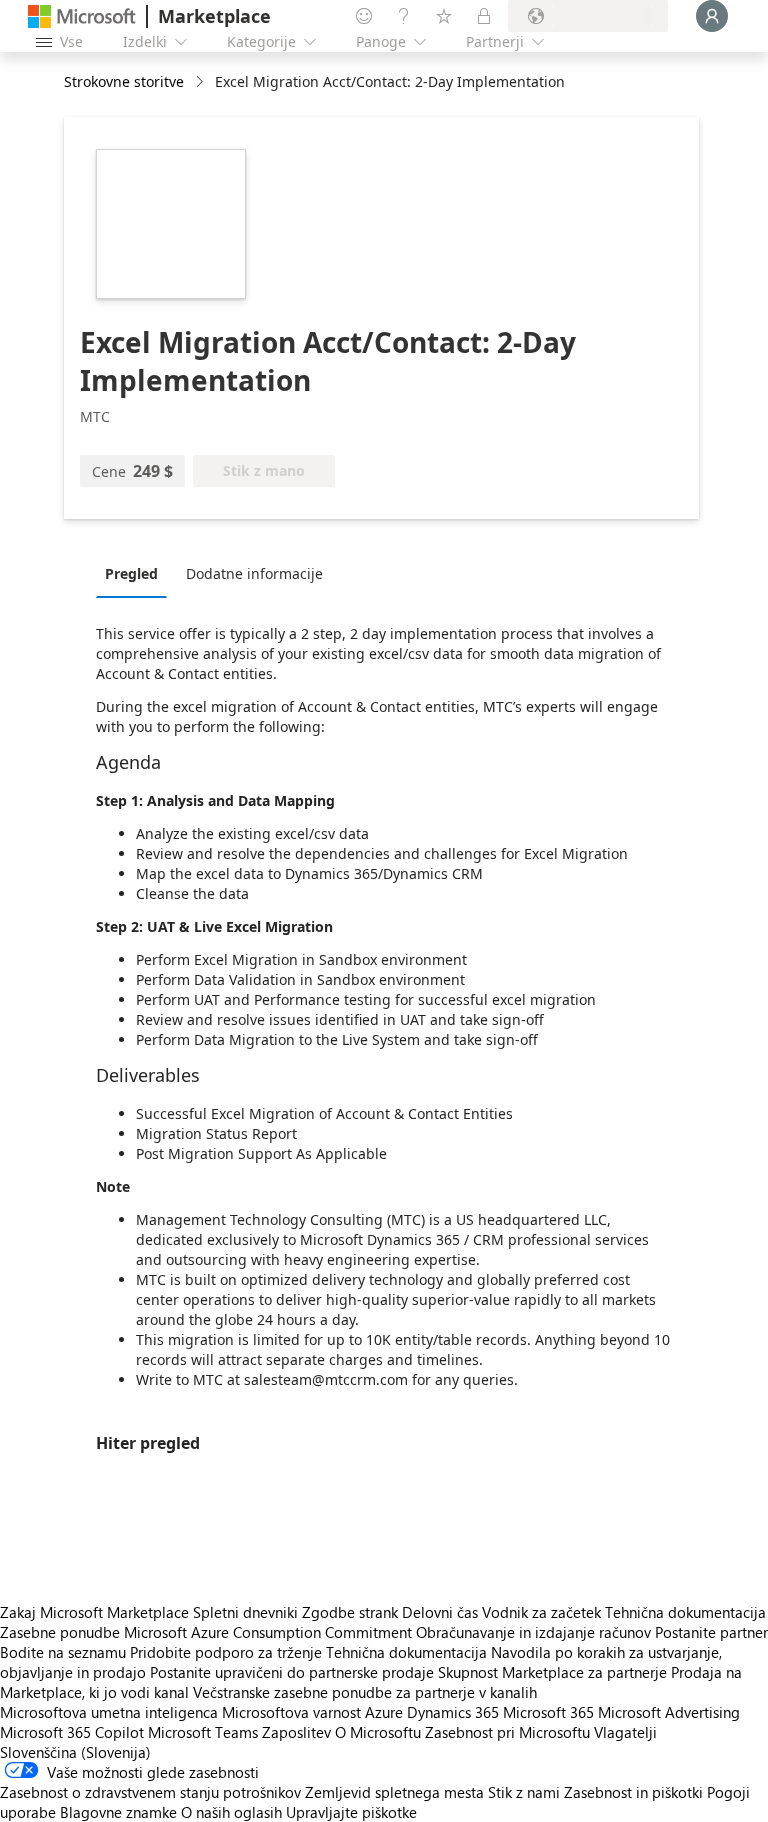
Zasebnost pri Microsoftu (507, 1732)
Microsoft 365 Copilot (72, 1732)
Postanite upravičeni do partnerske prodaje (292, 1672)
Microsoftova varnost (291, 1712)
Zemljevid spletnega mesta (394, 1792)
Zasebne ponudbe (60, 1632)
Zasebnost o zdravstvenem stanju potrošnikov (150, 1792)
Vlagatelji (625, 1732)
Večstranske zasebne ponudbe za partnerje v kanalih (365, 1692)
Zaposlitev (296, 1732)
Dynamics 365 (453, 1712)
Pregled (131, 573)
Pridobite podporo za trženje (226, 1652)
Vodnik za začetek (541, 1612)
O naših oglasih (231, 1812)
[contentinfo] (201, 82)
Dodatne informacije (254, 573)
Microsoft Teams (203, 1732)
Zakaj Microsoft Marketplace (94, 1612)
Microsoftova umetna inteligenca (109, 1712)
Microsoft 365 (548, 1712)
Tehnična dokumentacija (685, 1612)
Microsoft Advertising (669, 1712)
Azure (384, 1712)
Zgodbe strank (350, 1612)
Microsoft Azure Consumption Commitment (270, 1632)
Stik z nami (524, 1792)
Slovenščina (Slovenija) (75, 1752)
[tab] (136, 573)
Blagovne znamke (118, 1812)
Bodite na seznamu (63, 1652)
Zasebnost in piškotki (633, 1792)
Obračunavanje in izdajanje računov (533, 1632)
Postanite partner (711, 1632)
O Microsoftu (378, 1732)
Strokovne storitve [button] (124, 81)
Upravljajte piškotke (351, 1812)
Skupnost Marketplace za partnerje (552, 1672)
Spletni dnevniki (245, 1612)
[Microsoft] (82, 16)
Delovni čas (440, 1612)
